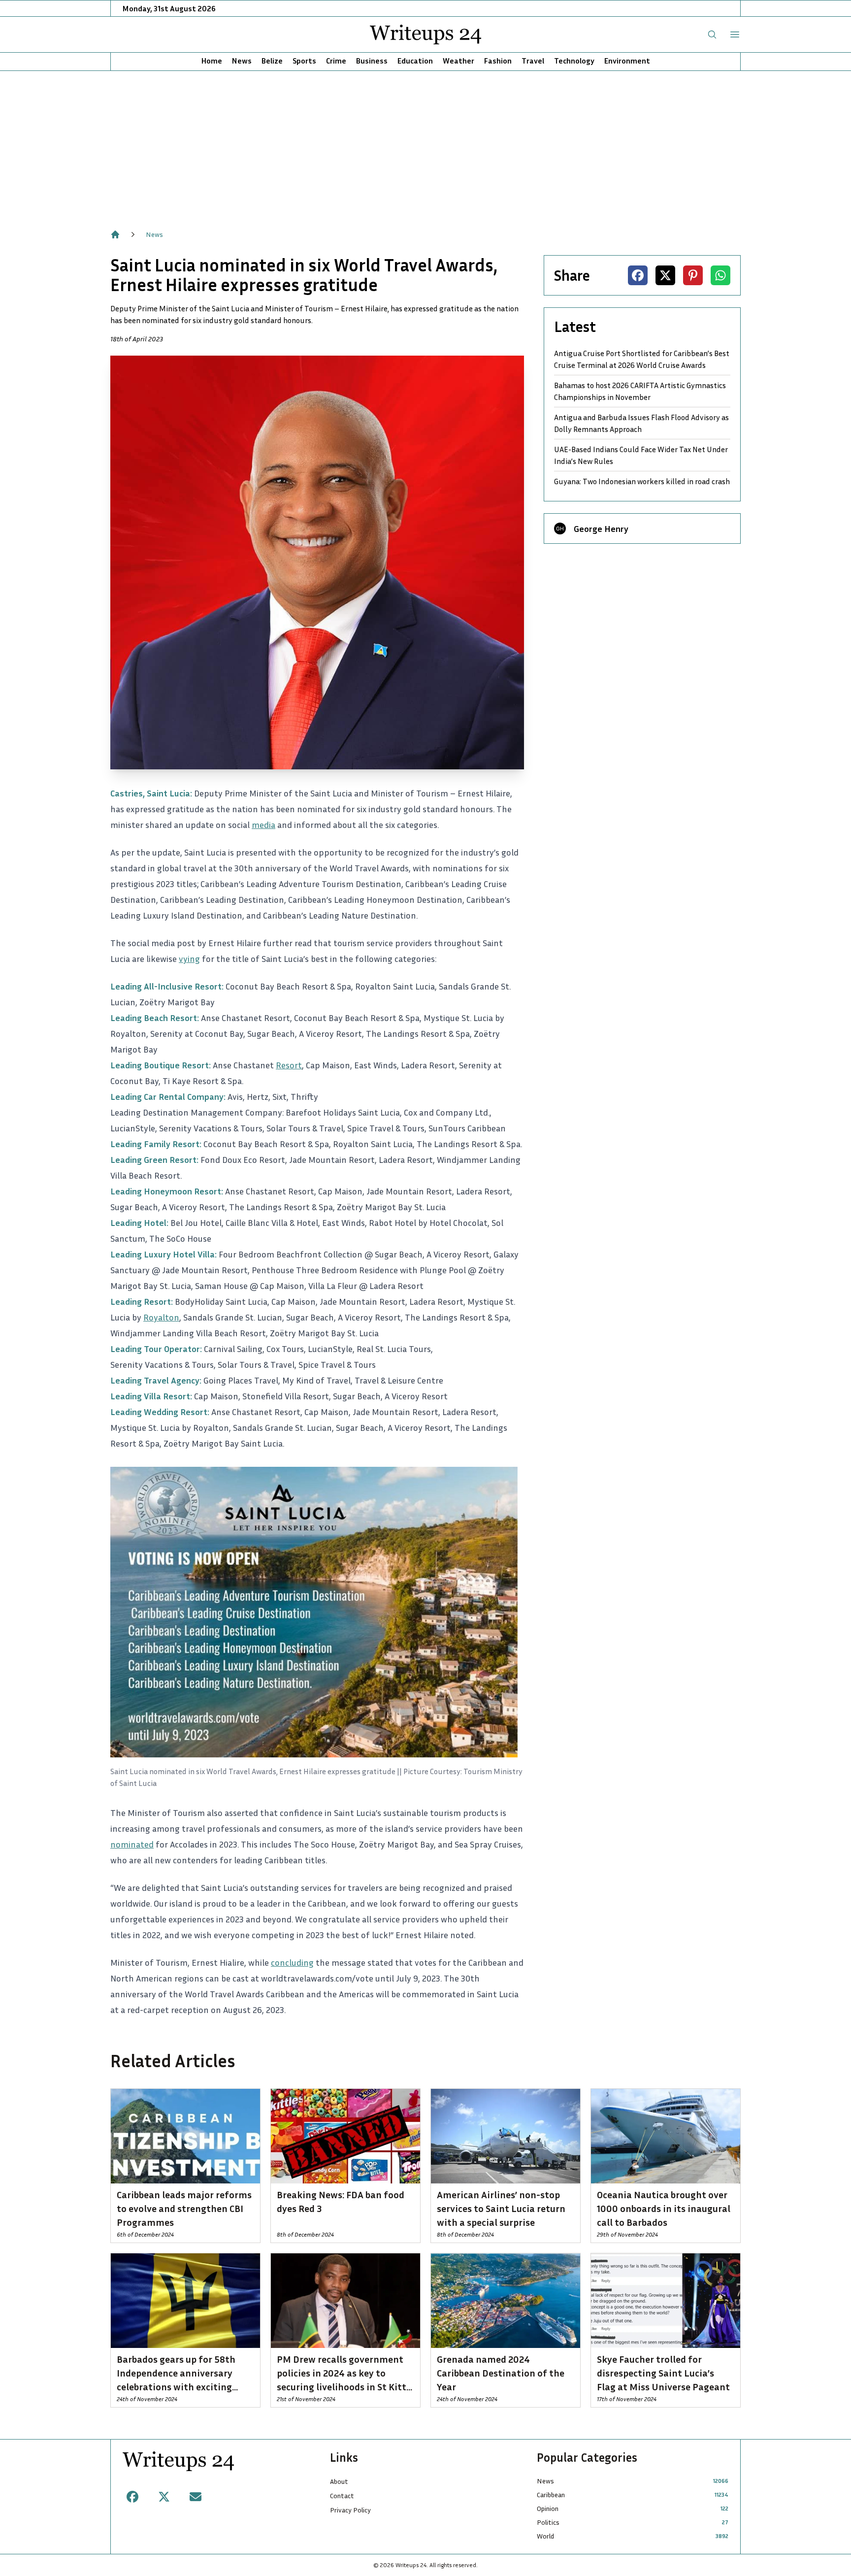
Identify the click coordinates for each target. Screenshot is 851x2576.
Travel (533, 61)
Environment (627, 61)
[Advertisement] (425, 145)
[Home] (115, 234)
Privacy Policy (350, 2510)
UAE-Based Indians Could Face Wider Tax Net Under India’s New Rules (641, 455)
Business (372, 61)
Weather (458, 61)
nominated (132, 1844)
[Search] (712, 34)
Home (212, 61)
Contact (342, 2495)
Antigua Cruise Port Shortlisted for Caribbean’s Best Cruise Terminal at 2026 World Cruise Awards (642, 359)
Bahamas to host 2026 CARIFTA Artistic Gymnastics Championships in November (640, 391)
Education (415, 61)
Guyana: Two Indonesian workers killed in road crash (642, 481)
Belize (272, 61)
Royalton (161, 1317)
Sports (304, 61)
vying (189, 958)
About (339, 2481)
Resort (289, 1065)
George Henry (601, 528)
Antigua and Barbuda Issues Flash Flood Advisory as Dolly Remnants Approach (641, 423)
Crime (336, 61)
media (263, 825)
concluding (292, 1962)
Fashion (498, 61)
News (242, 61)
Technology (574, 61)
